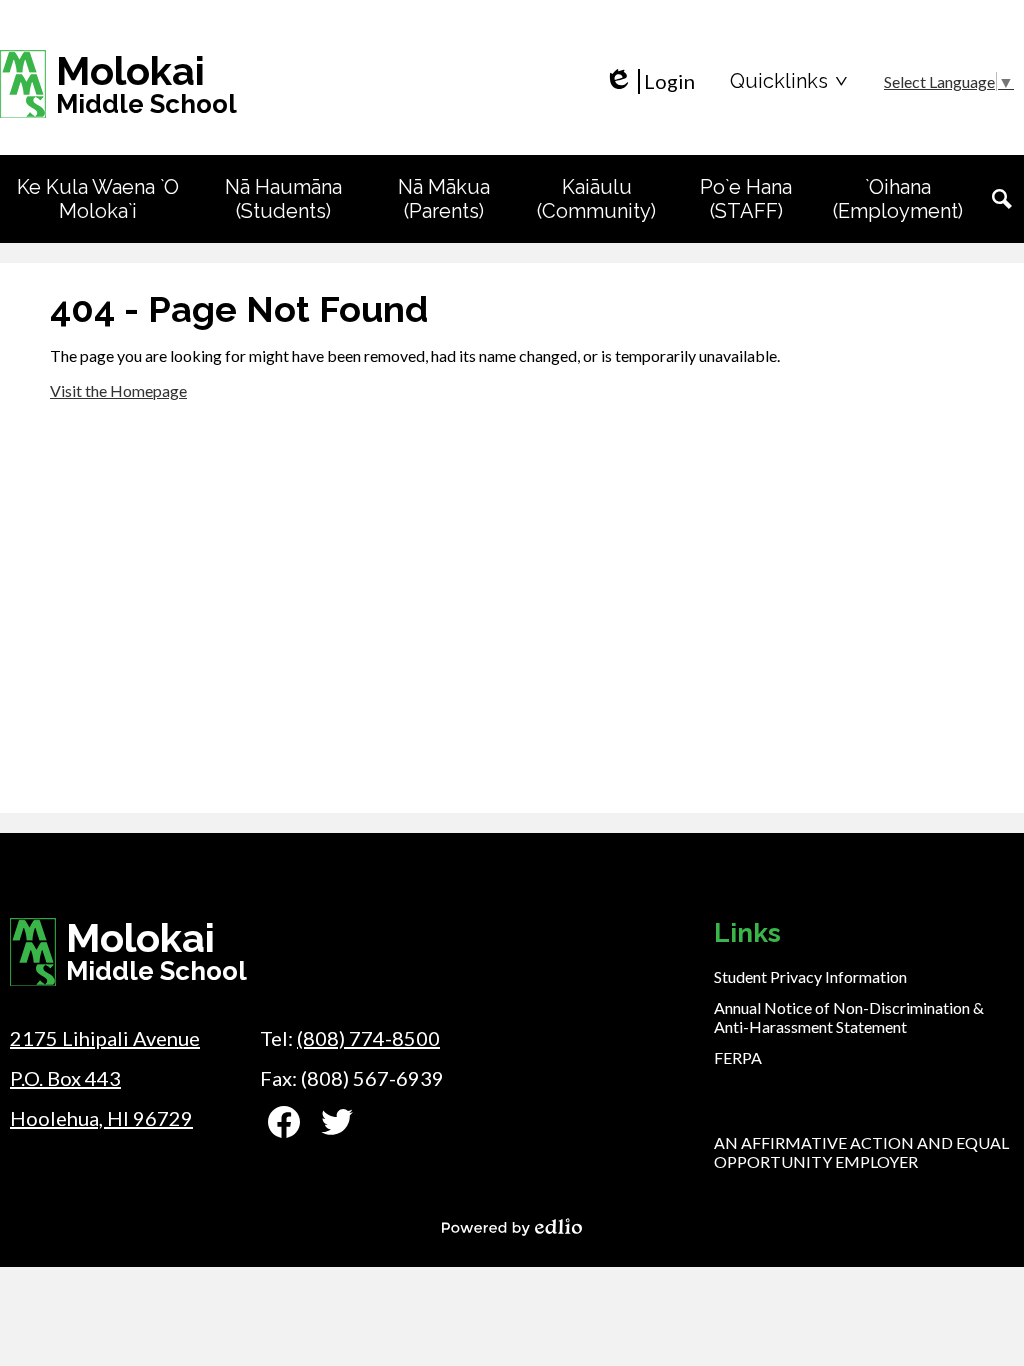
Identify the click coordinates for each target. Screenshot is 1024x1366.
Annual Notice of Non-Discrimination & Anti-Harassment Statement (849, 1017)
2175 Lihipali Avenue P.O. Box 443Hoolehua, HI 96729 (105, 1078)
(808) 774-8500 (368, 1038)
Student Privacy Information (810, 976)
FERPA (738, 1057)
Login (649, 81)
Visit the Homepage (118, 390)
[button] (98, 199)
